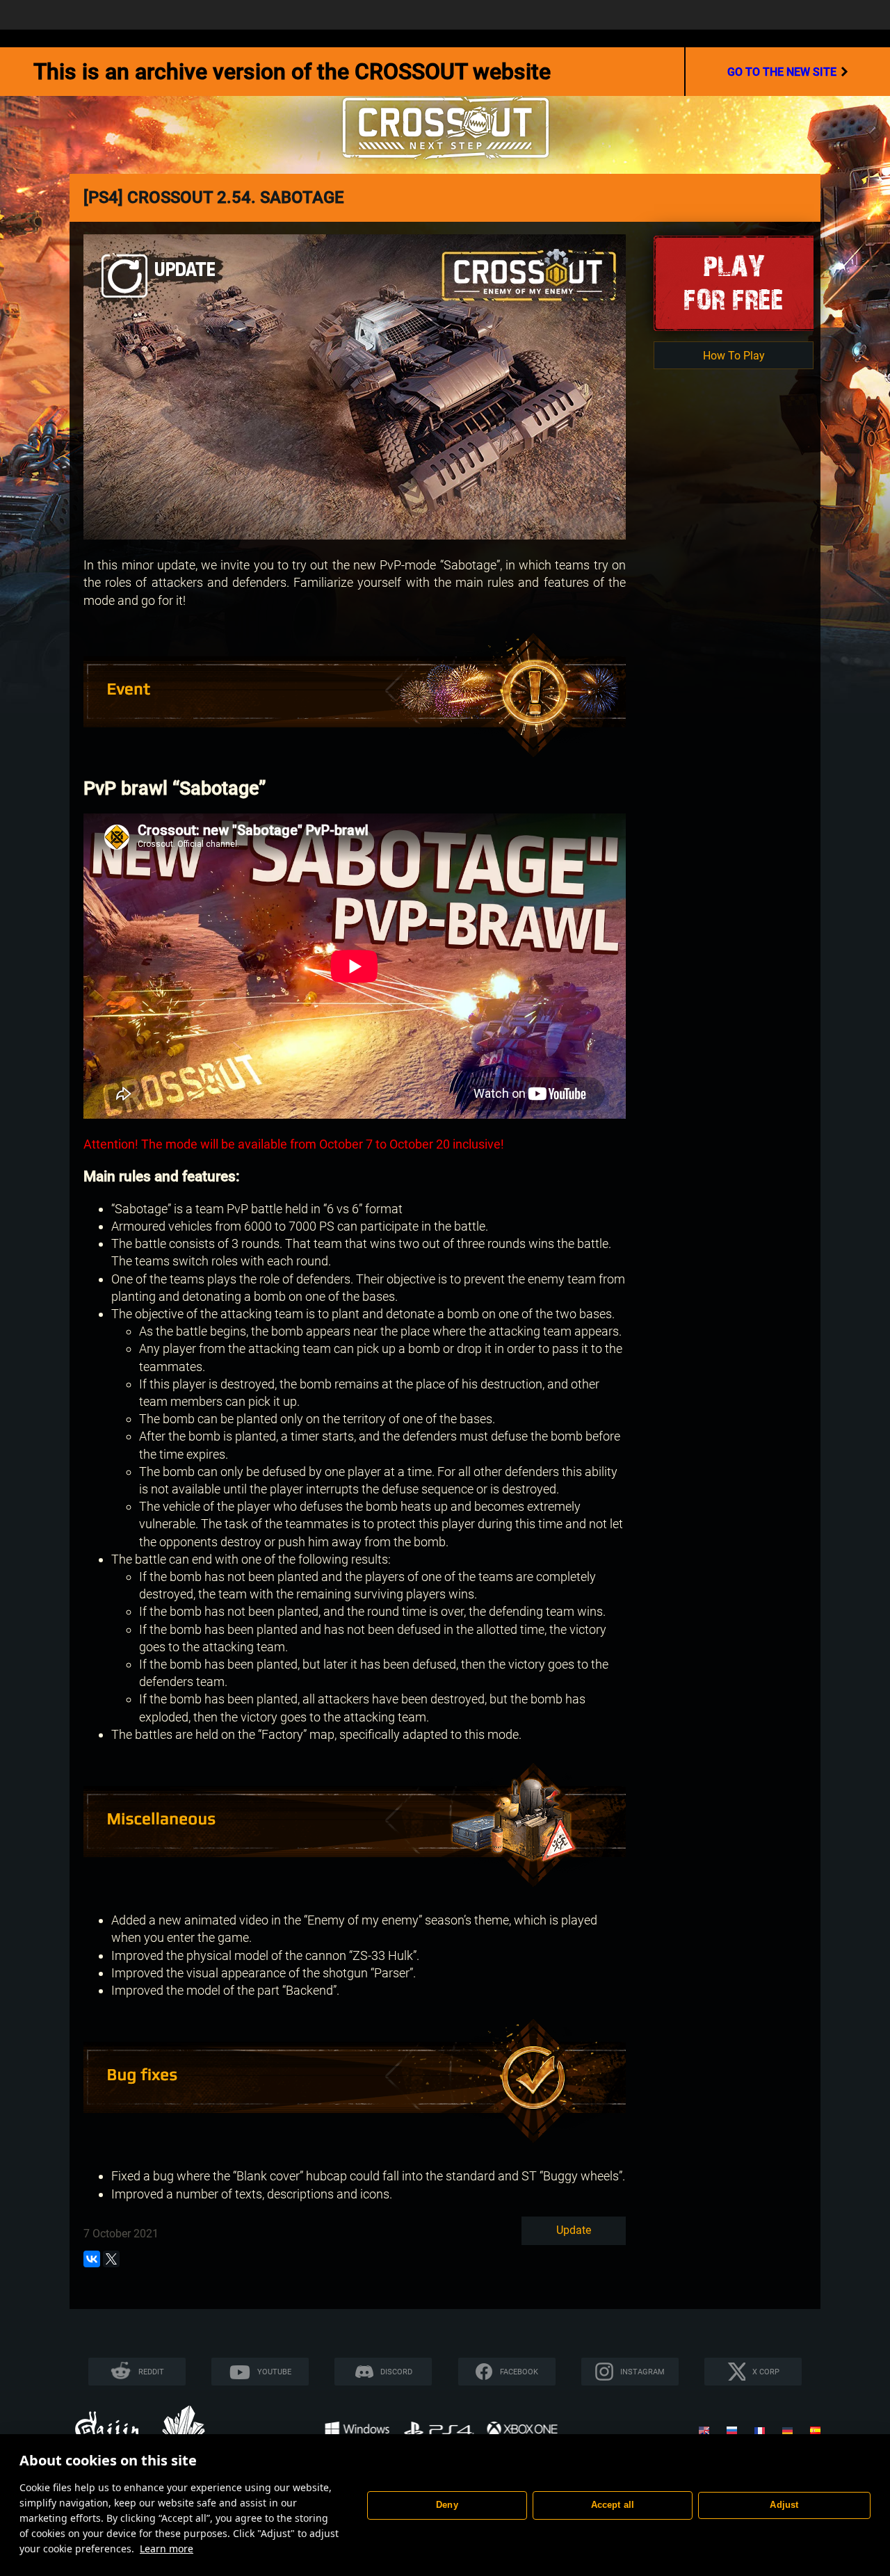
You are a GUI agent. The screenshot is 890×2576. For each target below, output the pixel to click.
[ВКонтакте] (92, 2259)
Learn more (167, 2549)
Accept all (613, 2505)
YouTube (274, 2372)
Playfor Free (734, 283)
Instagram (642, 2372)
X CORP (766, 2372)
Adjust (784, 2505)
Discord (396, 2372)
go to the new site (782, 72)
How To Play (734, 356)
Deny (447, 2505)
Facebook (519, 2372)
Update (574, 2230)
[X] (111, 2259)
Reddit (151, 2372)
